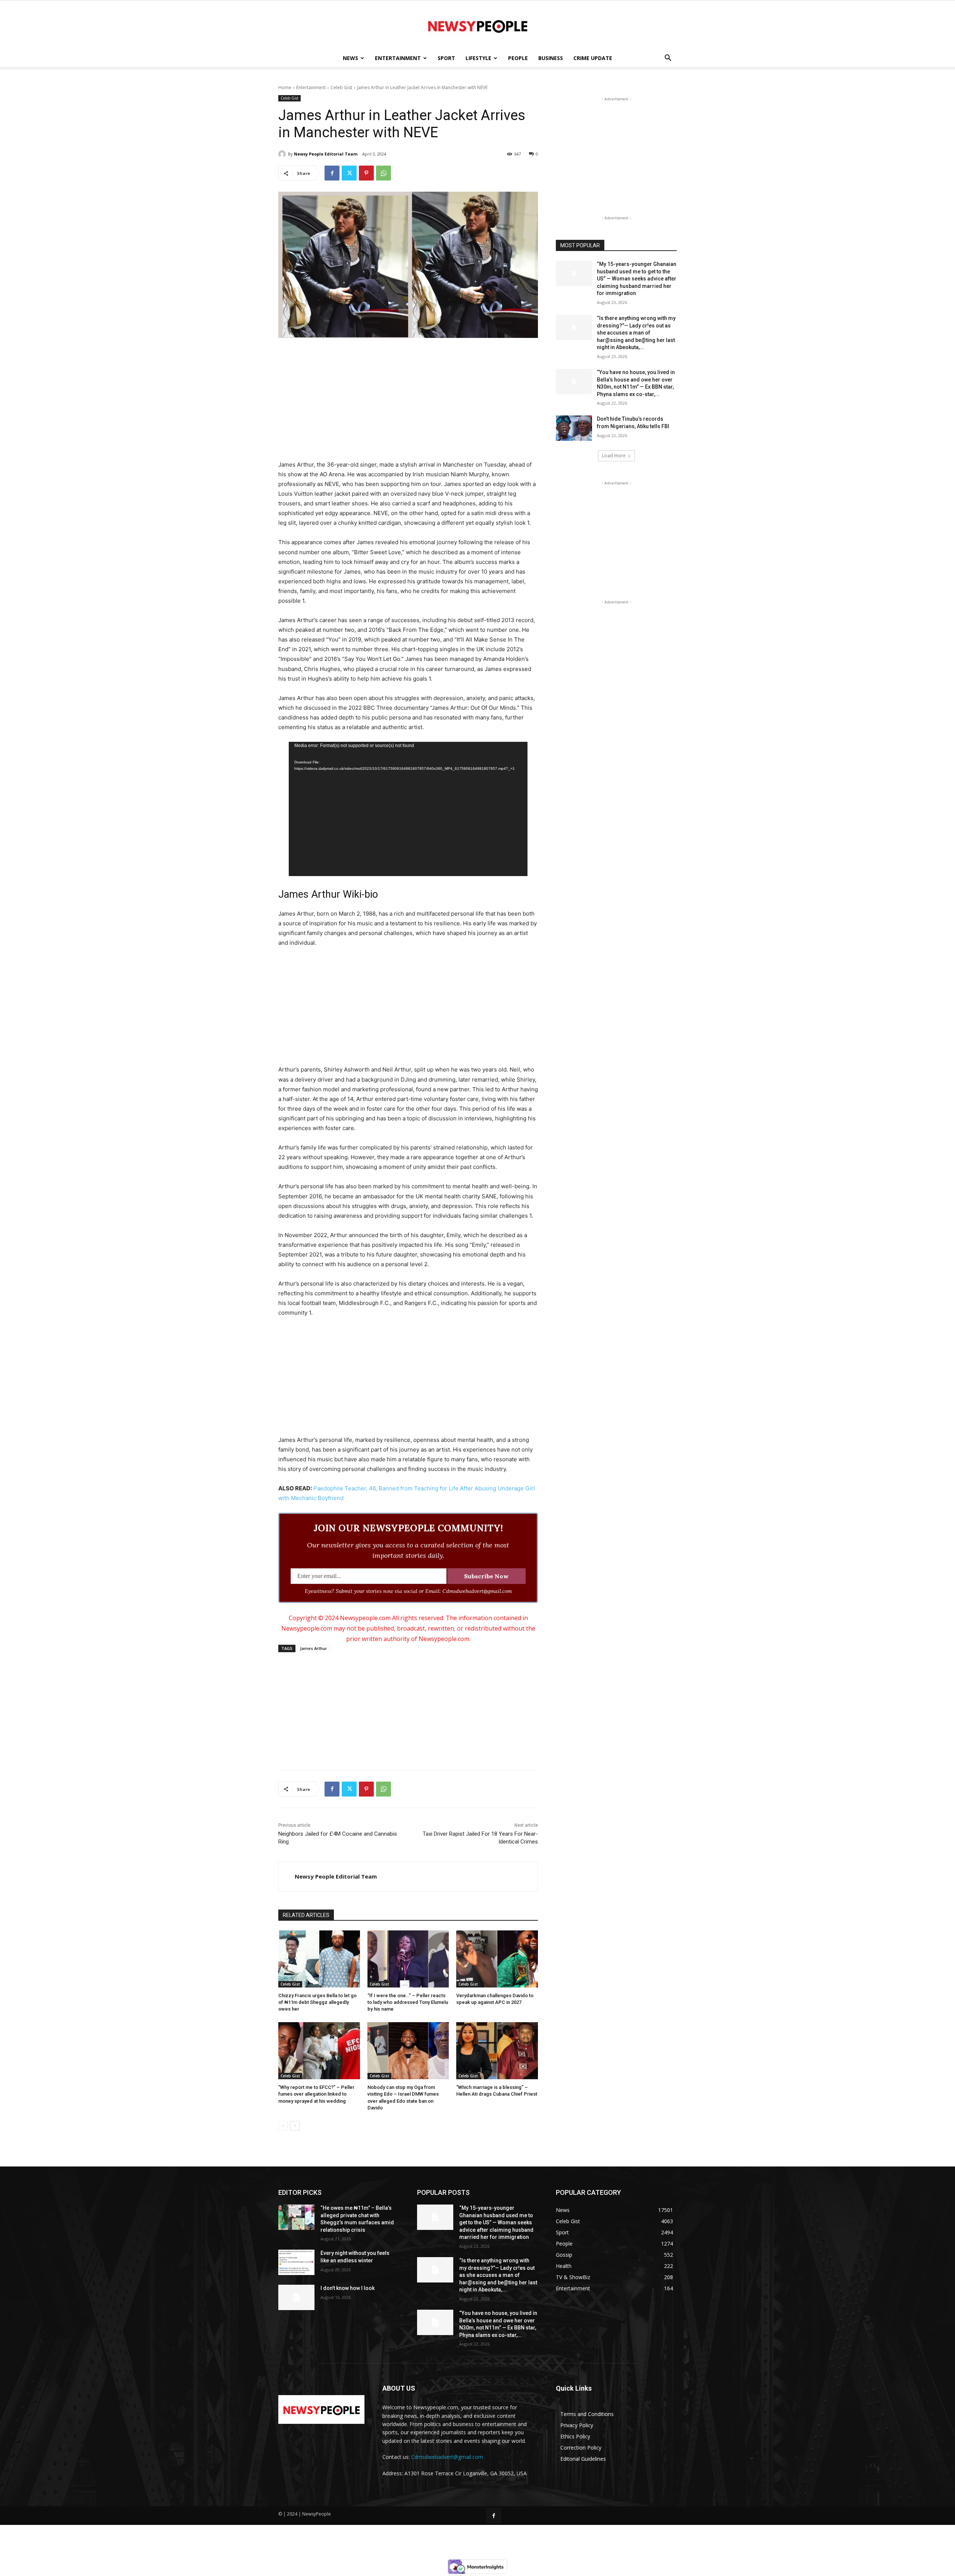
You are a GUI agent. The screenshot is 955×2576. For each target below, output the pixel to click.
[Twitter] (349, 173)
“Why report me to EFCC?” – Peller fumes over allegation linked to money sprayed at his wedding (316, 2094)
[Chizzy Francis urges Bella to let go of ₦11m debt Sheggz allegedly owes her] (319, 1959)
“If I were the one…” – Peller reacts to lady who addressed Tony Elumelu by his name (408, 2002)
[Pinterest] (366, 173)
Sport (446, 58)
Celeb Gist (341, 87)
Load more (614, 456)
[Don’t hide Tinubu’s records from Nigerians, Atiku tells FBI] (574, 428)
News (350, 58)
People (518, 58)
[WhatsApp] (383, 173)
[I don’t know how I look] (296, 2297)
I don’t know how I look (347, 2288)
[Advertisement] (408, 400)
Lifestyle (478, 58)
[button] (668, 59)
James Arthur (314, 1648)
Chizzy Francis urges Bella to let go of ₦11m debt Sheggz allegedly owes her (317, 2002)
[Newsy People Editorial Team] (283, 154)
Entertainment (398, 58)
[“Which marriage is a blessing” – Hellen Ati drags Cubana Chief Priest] (497, 2051)
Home (285, 87)
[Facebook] (332, 173)
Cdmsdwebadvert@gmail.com (447, 2457)
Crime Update (593, 58)
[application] (408, 809)
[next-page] (295, 2126)
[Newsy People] (477, 25)
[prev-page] (283, 2126)
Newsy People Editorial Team (326, 154)
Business (551, 58)
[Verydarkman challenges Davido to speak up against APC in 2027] (497, 1959)
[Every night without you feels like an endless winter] (296, 2262)
